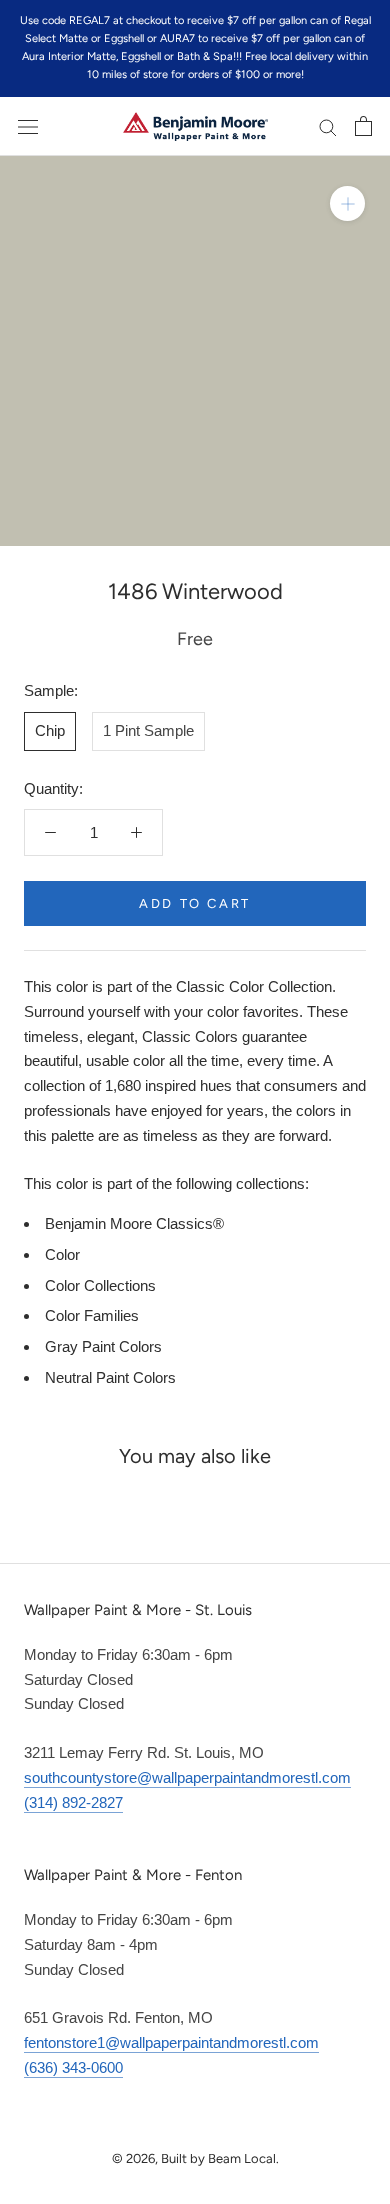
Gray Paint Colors (103, 1346)
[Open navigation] (28, 126)
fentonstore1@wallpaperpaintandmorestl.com (171, 2042)
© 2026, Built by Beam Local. (195, 2158)
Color (62, 1254)
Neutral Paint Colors (110, 1377)
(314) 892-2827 (73, 1802)
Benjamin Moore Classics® (134, 1223)
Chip (50, 730)
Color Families (92, 1315)
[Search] (328, 127)
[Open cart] (363, 126)
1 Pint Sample (148, 730)
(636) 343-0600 (73, 2067)
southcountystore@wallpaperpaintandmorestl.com (187, 1777)
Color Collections (100, 1285)
